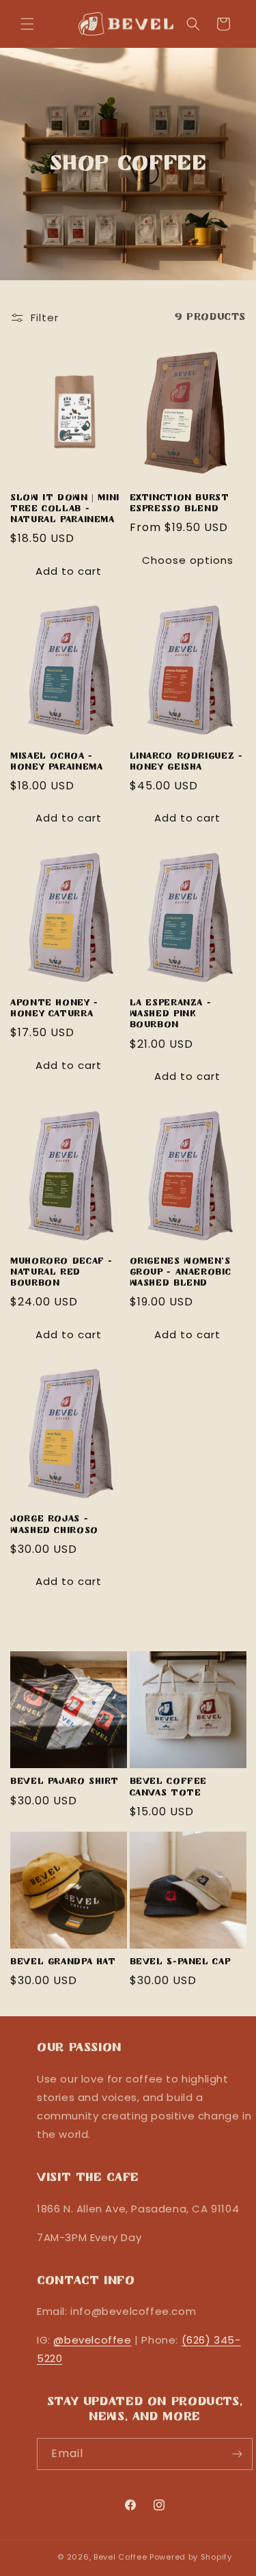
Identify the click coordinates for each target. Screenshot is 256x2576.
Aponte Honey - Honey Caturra (54, 1009)
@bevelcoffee (92, 2340)
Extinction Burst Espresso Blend (180, 504)
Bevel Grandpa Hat (63, 1962)
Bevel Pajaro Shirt (64, 1782)
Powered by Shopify (191, 2557)
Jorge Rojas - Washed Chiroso (54, 1525)
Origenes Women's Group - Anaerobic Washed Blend (181, 1273)
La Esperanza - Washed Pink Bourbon (171, 1014)
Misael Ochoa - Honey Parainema (56, 762)
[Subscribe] (237, 2454)
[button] (27, 24)
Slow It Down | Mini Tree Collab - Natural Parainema (65, 509)
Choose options (188, 560)
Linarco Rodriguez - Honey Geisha (186, 762)
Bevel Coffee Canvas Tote (169, 1787)
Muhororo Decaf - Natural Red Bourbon (61, 1273)
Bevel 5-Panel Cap (180, 1962)
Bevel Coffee (120, 2557)
